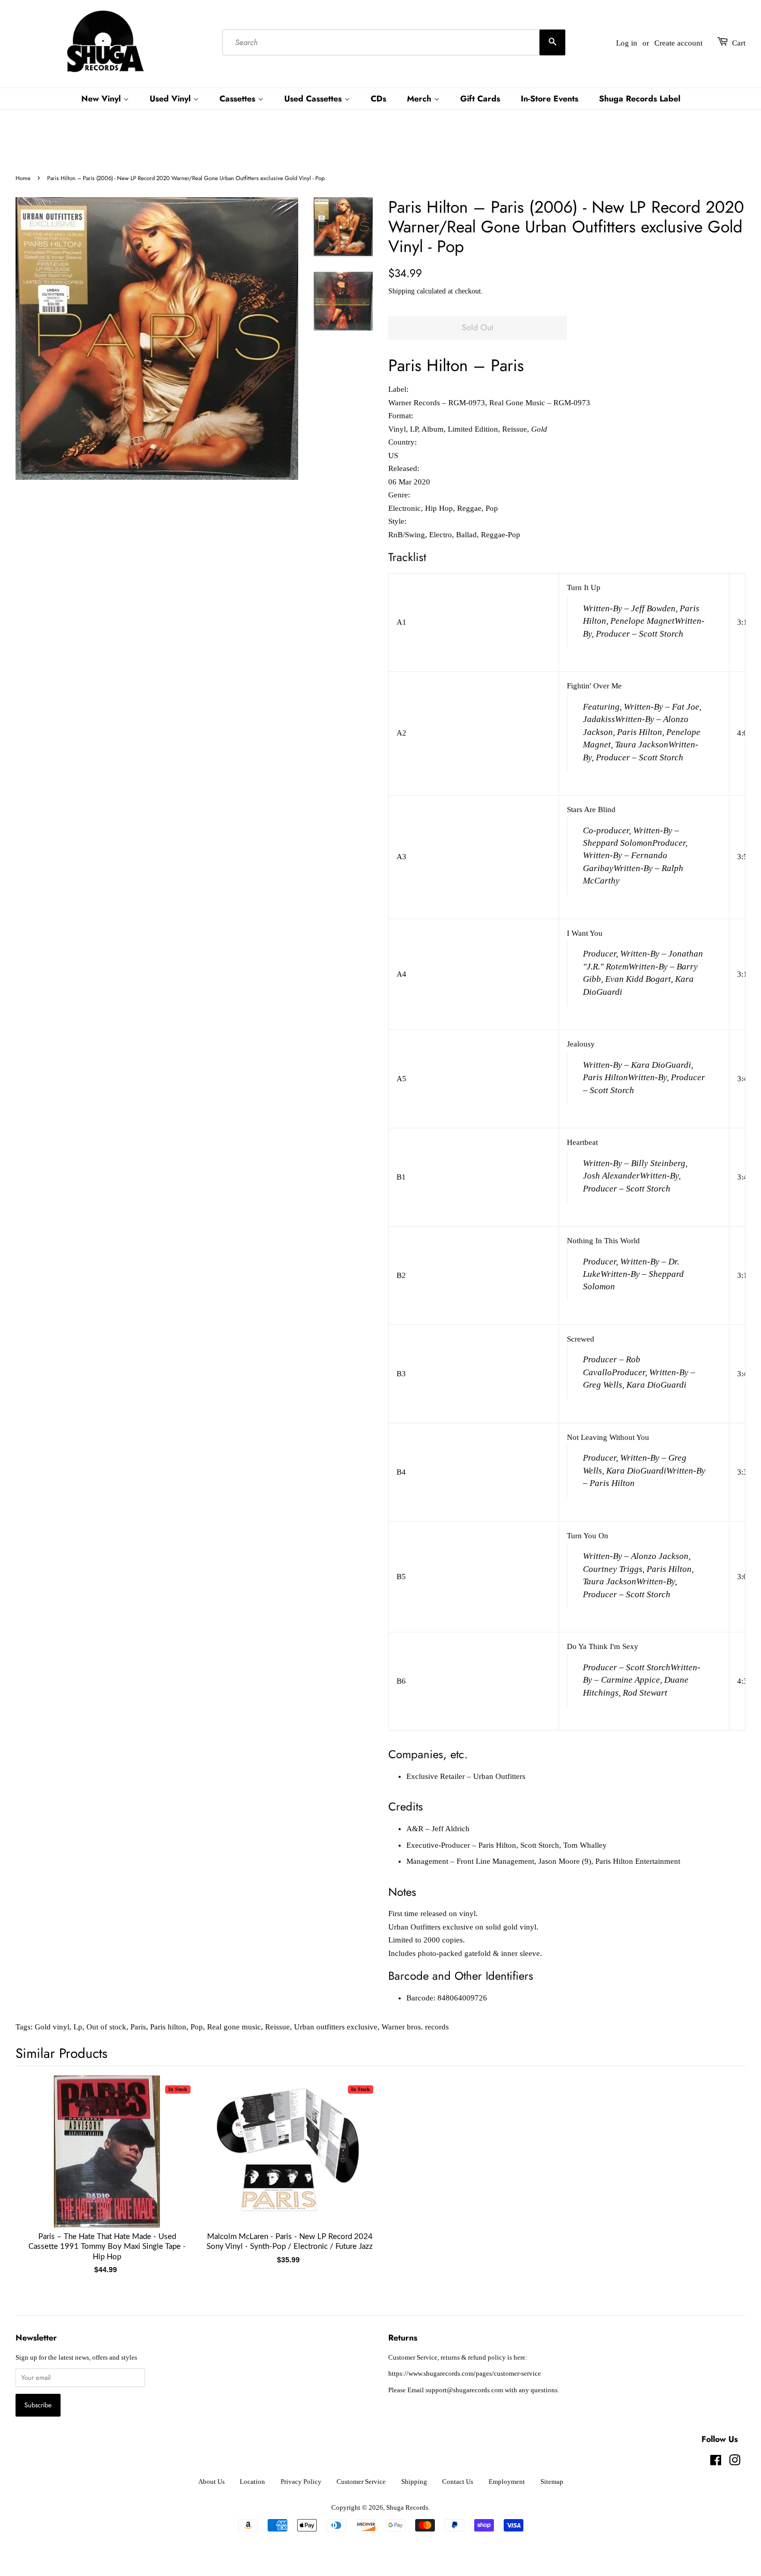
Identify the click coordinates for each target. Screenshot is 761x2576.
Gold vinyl (52, 2027)
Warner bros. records (415, 2027)
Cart (739, 43)
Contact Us (458, 2482)
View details (107, 2162)
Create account (678, 43)
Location (252, 2482)
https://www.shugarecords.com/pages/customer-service (465, 2374)
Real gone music (234, 2027)
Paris (138, 2027)
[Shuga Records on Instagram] (735, 2463)
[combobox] (394, 43)
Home (23, 178)
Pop (197, 2027)
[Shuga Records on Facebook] (716, 2463)
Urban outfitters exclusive (336, 2027)
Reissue (277, 2027)
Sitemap (552, 2482)
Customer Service (361, 2482)
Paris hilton (168, 2027)
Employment (507, 2482)
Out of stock (106, 2027)
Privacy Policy (301, 2482)
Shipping (401, 291)
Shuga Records (407, 2508)
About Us (211, 2482)
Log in (627, 43)
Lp (78, 2027)
